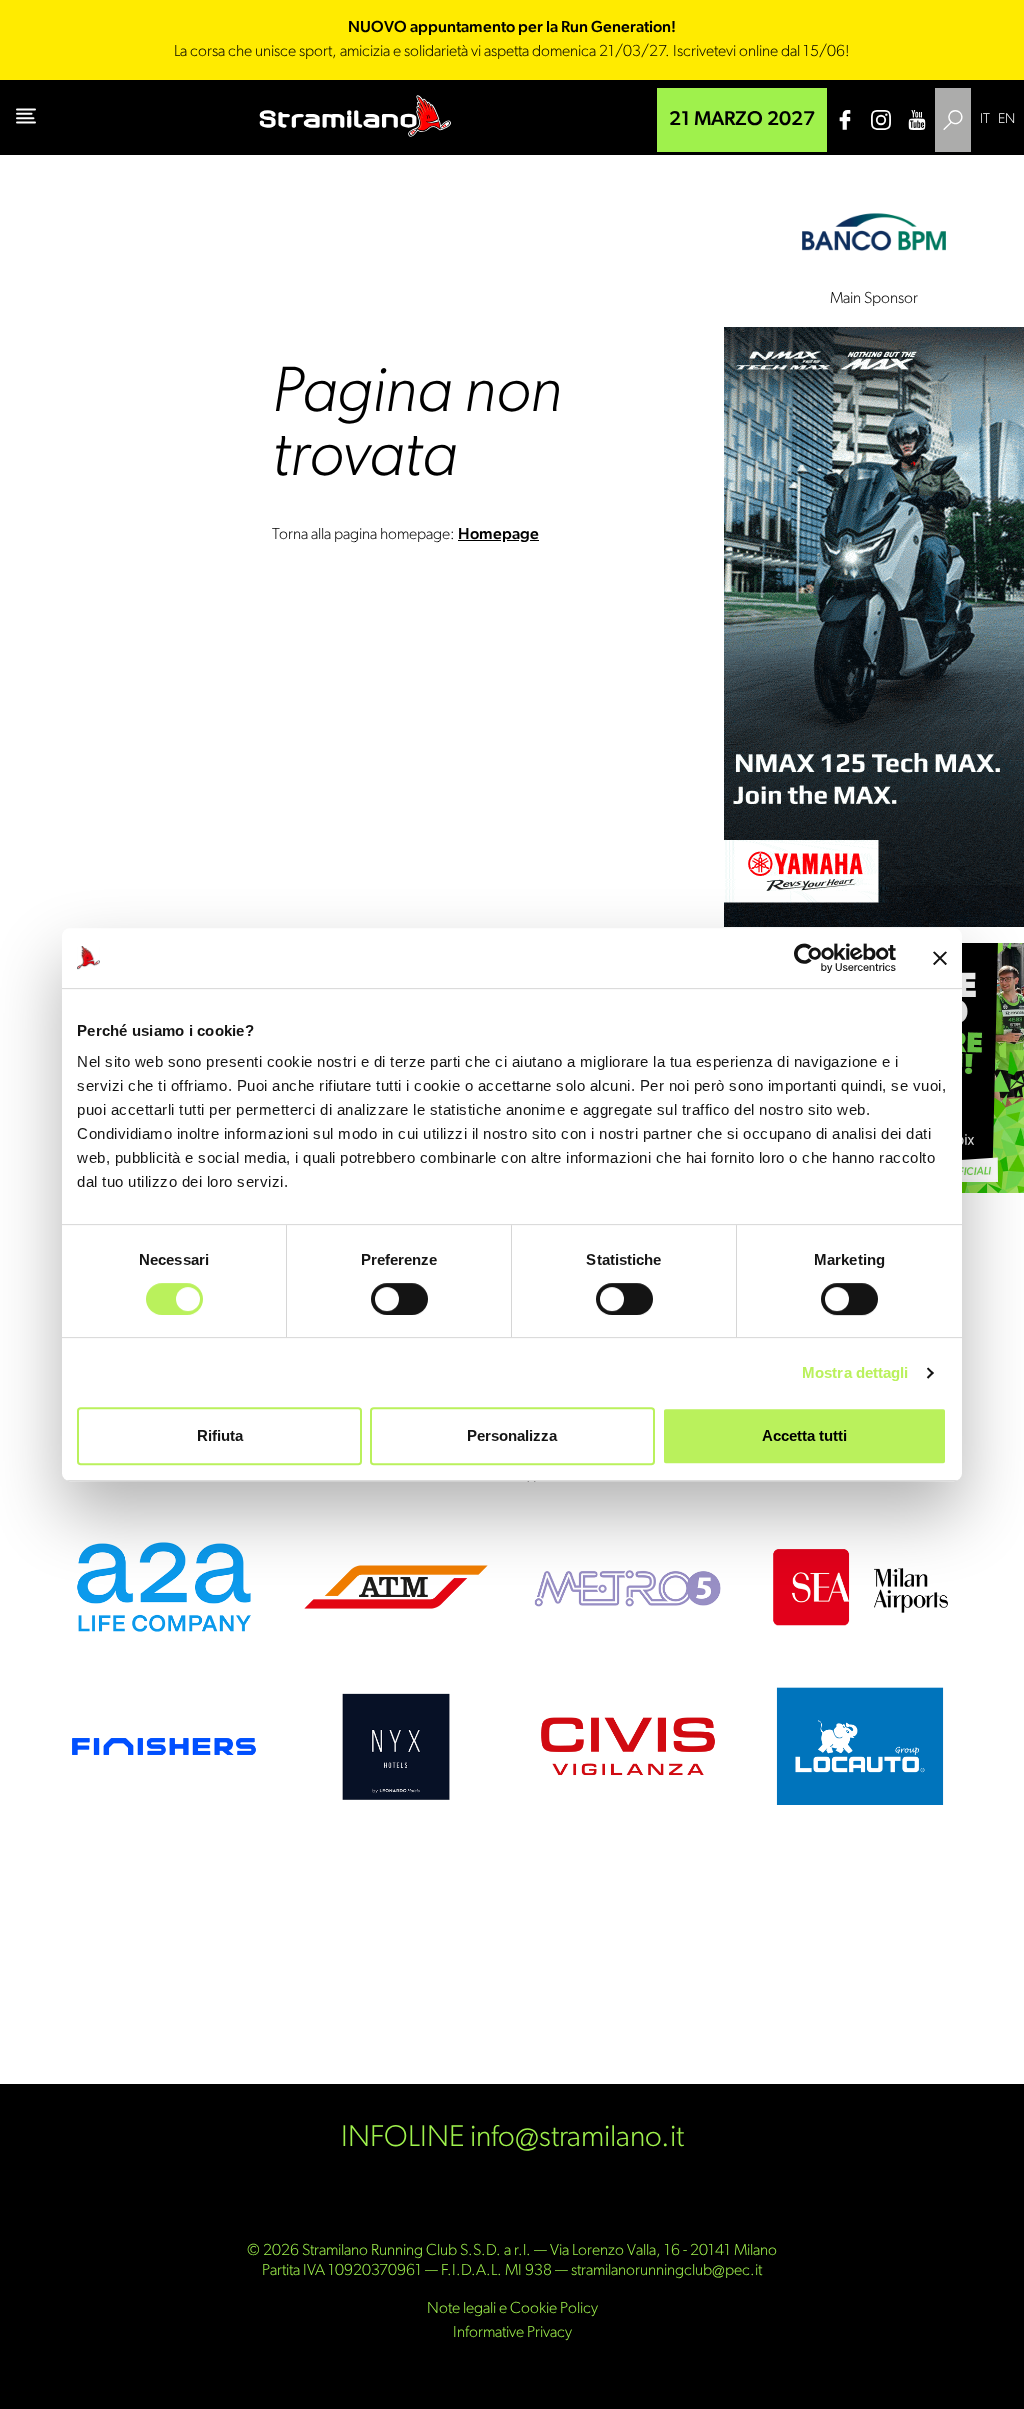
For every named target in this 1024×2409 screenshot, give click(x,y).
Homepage (498, 535)
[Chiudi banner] (940, 958)
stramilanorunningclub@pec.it (666, 2271)
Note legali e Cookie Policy (512, 2309)
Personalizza (512, 1435)
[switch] (399, 1299)
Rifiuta (220, 1435)
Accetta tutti (804, 1435)
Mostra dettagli (855, 1372)
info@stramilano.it (577, 2138)
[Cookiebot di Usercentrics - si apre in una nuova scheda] (808, 958)
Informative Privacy (512, 2333)
